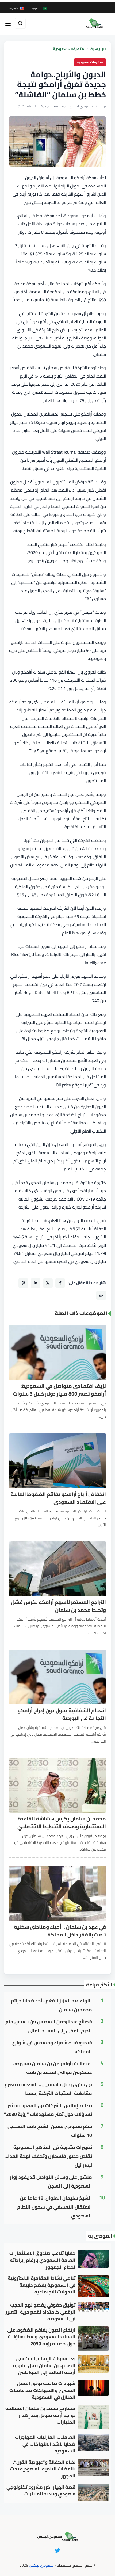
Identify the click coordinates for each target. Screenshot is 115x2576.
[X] (48, 1283)
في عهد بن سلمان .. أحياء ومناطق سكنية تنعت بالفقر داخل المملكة (60, 1931)
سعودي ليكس (41, 2565)
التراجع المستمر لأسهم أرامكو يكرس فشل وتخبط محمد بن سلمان (58, 1606)
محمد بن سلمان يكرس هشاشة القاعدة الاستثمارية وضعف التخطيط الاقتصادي (62, 1823)
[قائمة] (8, 23)
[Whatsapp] (101, 1295)
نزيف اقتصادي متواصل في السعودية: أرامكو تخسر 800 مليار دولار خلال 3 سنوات (60, 1390)
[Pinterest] (23, 1283)
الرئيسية (98, 49)
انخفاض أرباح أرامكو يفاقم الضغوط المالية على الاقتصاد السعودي (58, 1498)
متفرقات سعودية (68, 49)
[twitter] (57, 2550)
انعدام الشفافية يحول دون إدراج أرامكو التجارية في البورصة (62, 1714)
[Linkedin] (36, 1283)
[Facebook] (60, 1283)
